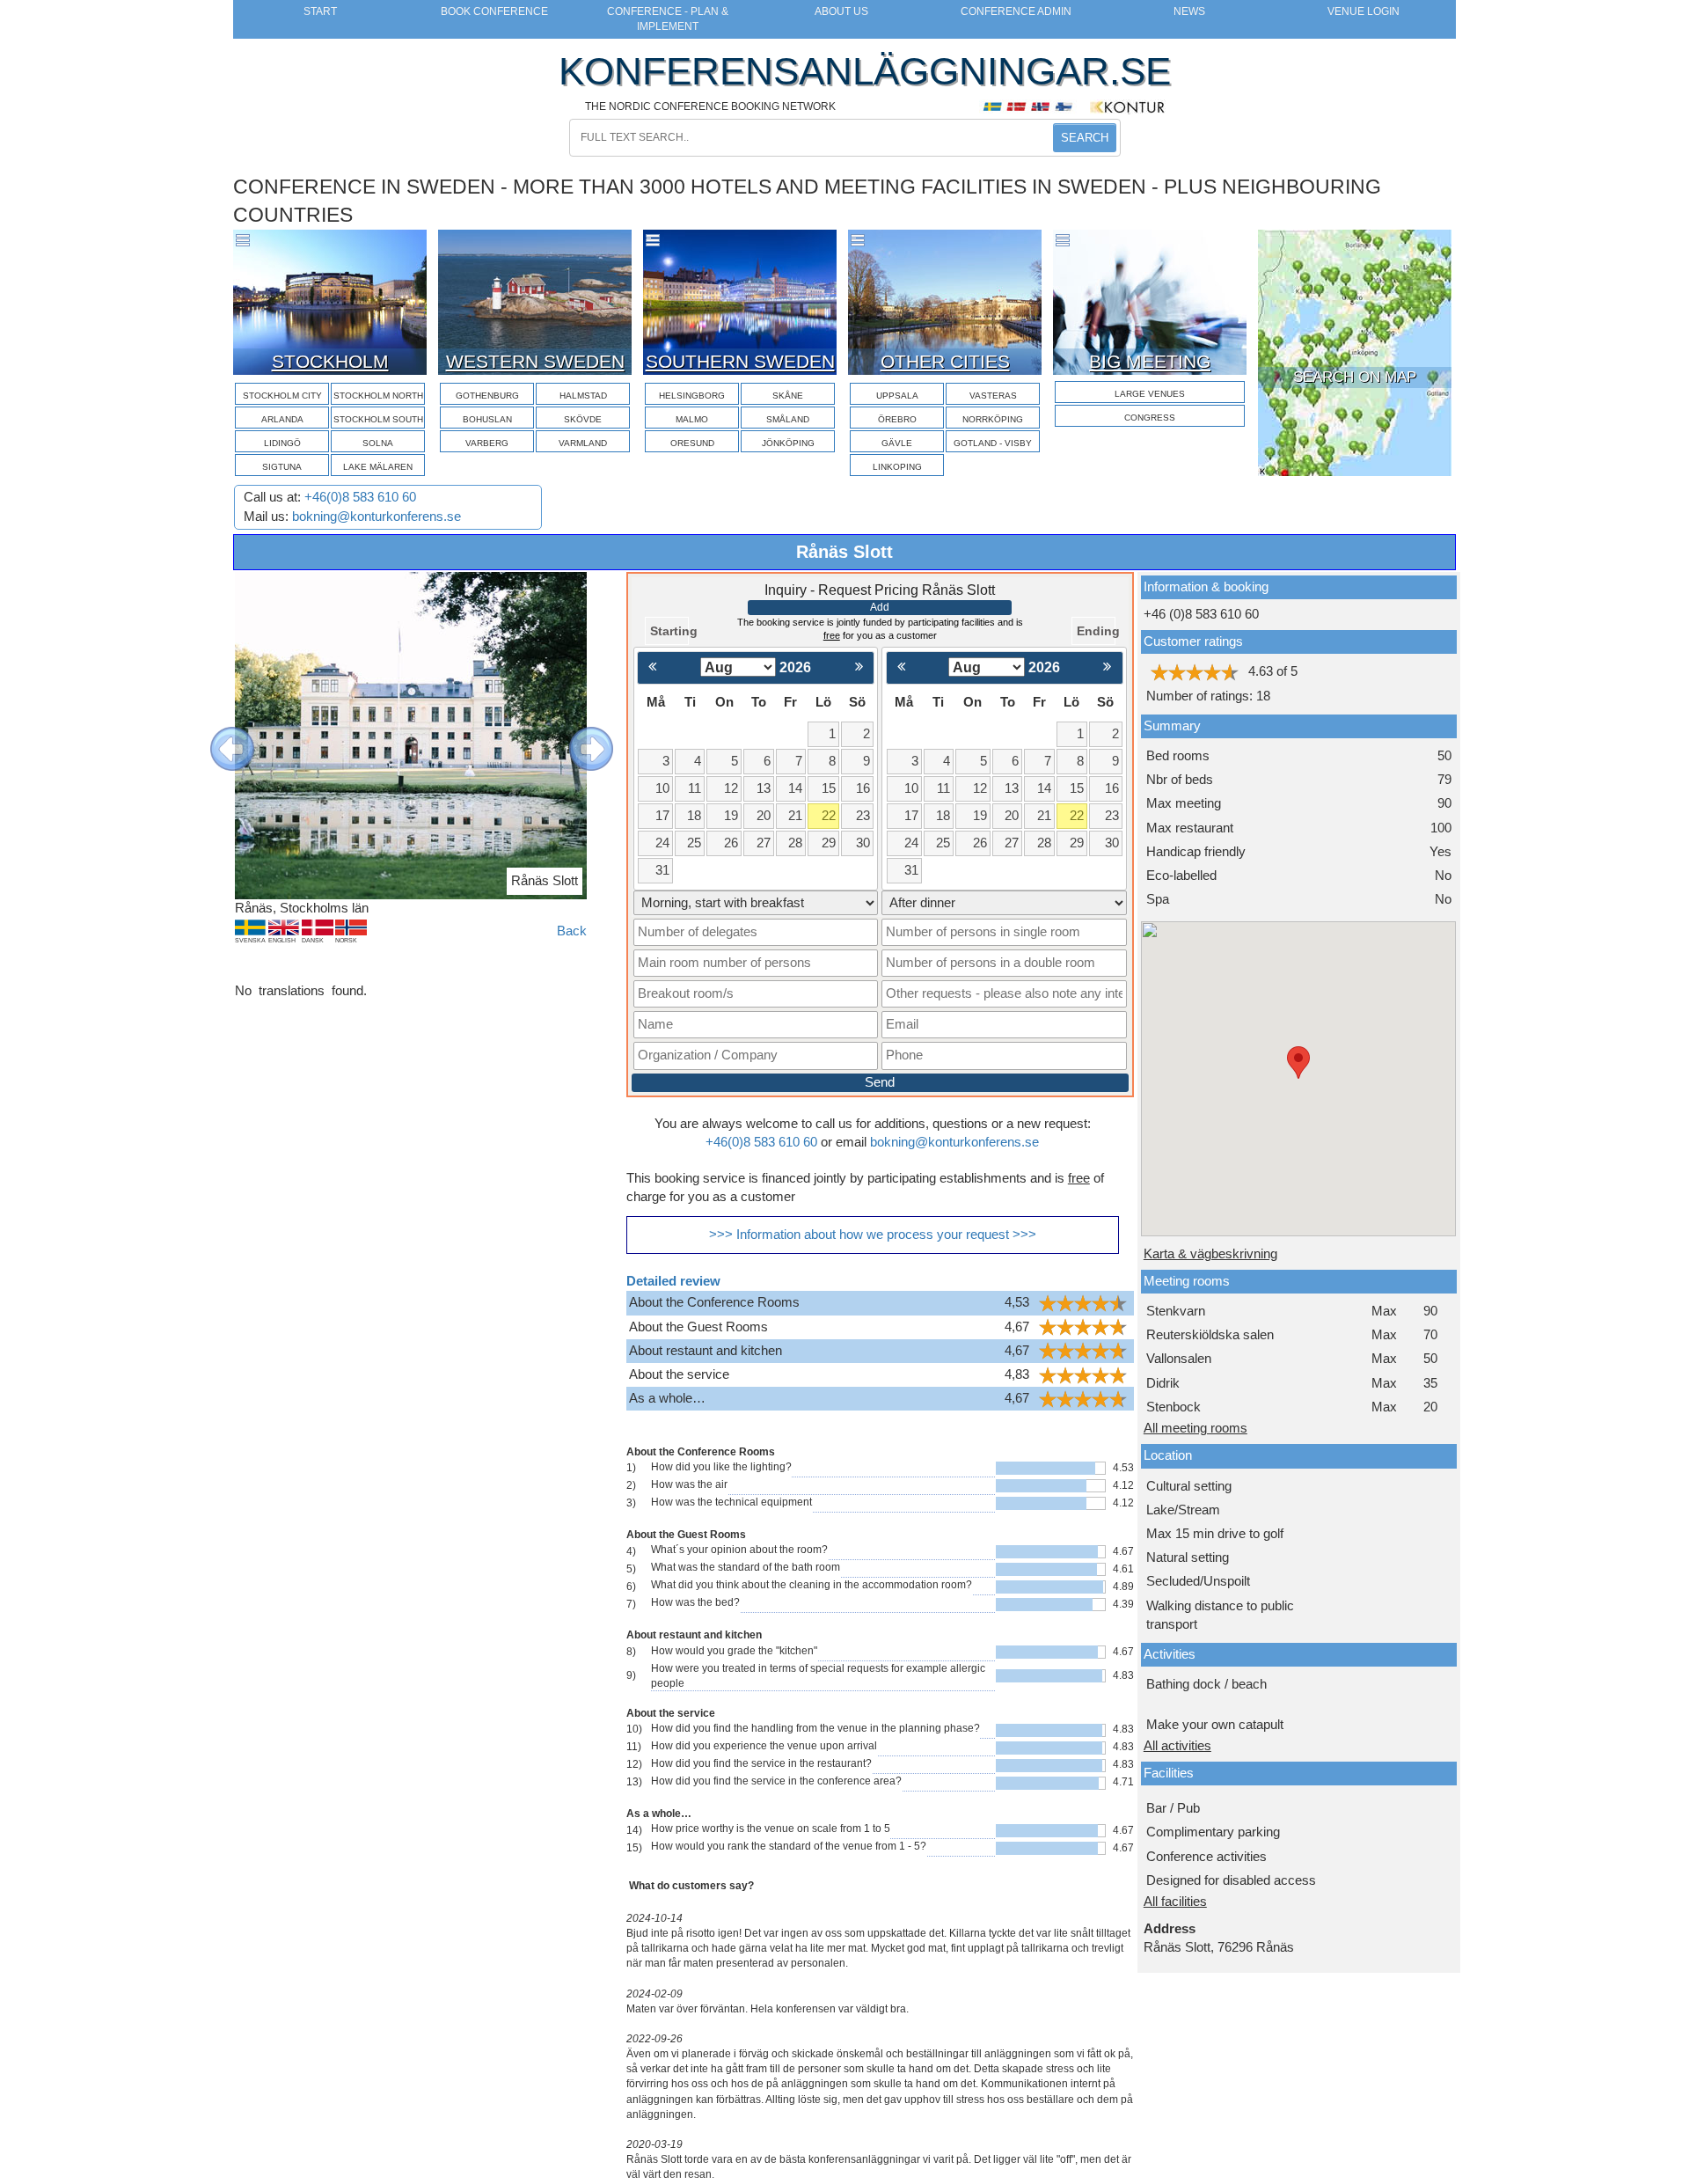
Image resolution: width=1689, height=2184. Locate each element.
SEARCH (1085, 138)
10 (662, 788)
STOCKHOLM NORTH (378, 396)
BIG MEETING (1150, 361)
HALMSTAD (583, 396)
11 (695, 788)
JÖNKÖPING (788, 443)
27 (764, 843)
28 (795, 843)
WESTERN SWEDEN (535, 361)
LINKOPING (897, 467)
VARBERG (487, 443)
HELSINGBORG (692, 396)
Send (880, 1082)
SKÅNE (788, 396)
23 (863, 816)
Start (320, 11)
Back (572, 931)
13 (764, 788)
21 (795, 816)
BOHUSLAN (487, 419)
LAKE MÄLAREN (378, 467)
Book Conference (494, 11)
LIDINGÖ (282, 443)
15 (829, 788)
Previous (219, 736)
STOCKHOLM (330, 361)
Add (880, 607)
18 (694, 816)
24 (662, 843)
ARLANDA (282, 419)
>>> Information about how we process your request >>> (873, 1235)
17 (662, 816)
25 (694, 843)
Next (578, 736)
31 (662, 870)
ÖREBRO (897, 419)
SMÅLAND (788, 419)
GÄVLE (897, 443)
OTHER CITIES (945, 361)
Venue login (1364, 11)
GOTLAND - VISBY (993, 443)
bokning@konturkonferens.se (377, 517)
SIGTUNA (282, 467)
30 (863, 843)
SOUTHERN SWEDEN (740, 361)
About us (841, 11)
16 (863, 788)
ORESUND (692, 443)
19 (731, 816)
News (1189, 11)
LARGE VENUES (1150, 394)
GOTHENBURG (487, 396)
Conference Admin (1016, 11)
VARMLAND (583, 443)
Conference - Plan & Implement (668, 19)
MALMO (692, 419)
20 (764, 816)
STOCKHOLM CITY (282, 396)
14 (795, 788)
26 (731, 843)
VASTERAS (993, 396)
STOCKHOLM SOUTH (378, 419)
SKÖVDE (583, 419)
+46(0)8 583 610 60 (360, 497)
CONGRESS (1150, 418)
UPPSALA (897, 396)
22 (829, 816)
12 (731, 788)
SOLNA (378, 443)
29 (829, 843)
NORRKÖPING (993, 419)
